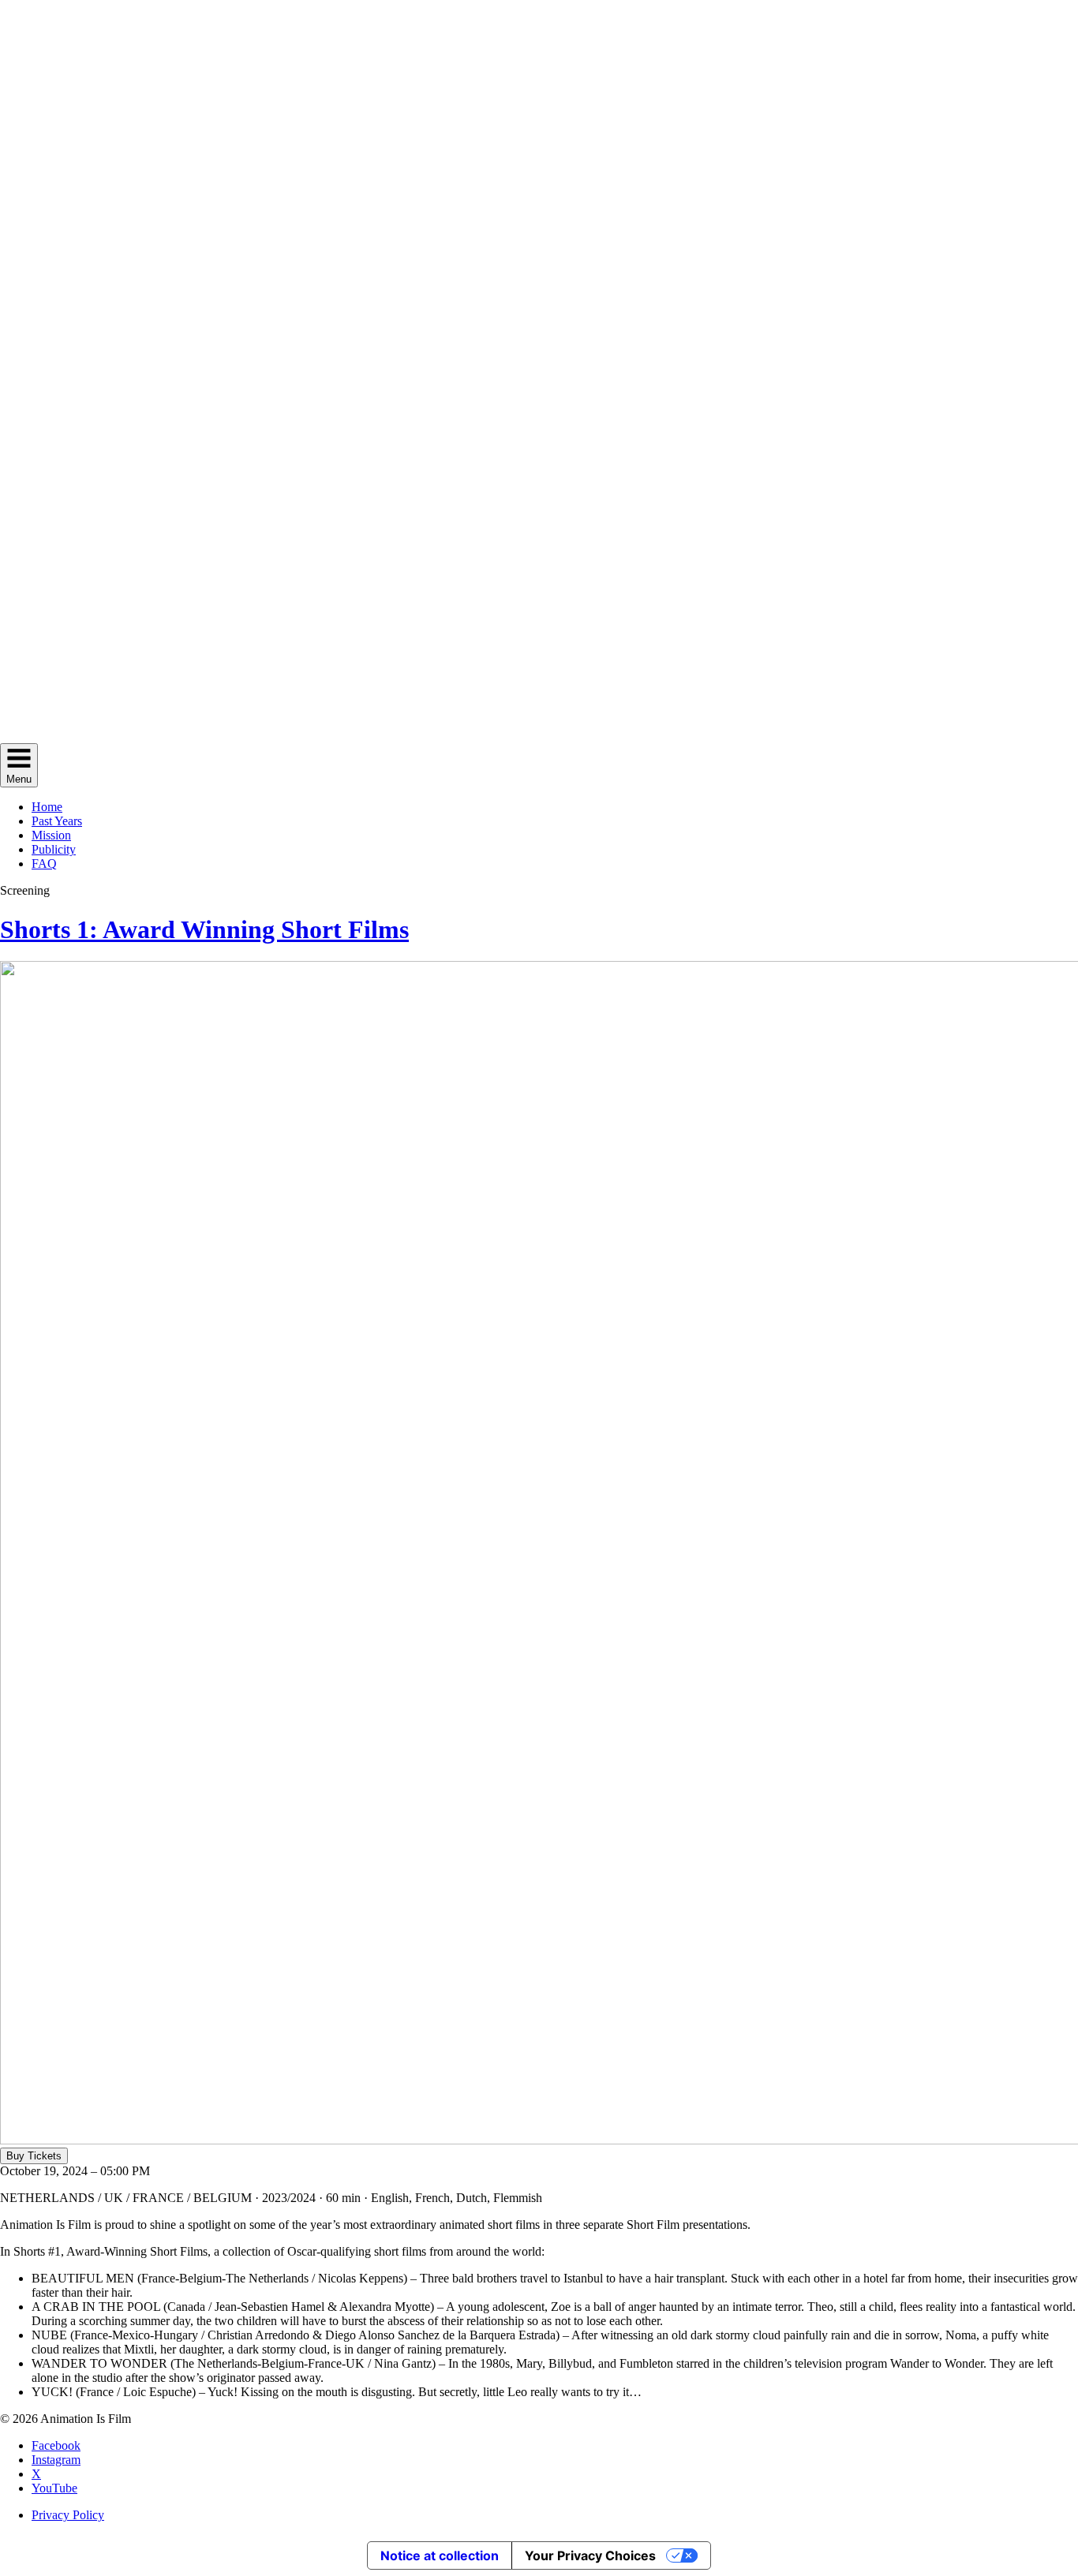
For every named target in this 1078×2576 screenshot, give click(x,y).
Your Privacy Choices (590, 2555)
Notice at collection (440, 2555)
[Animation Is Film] (539, 736)
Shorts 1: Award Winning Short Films (204, 929)
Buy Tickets (34, 2156)
